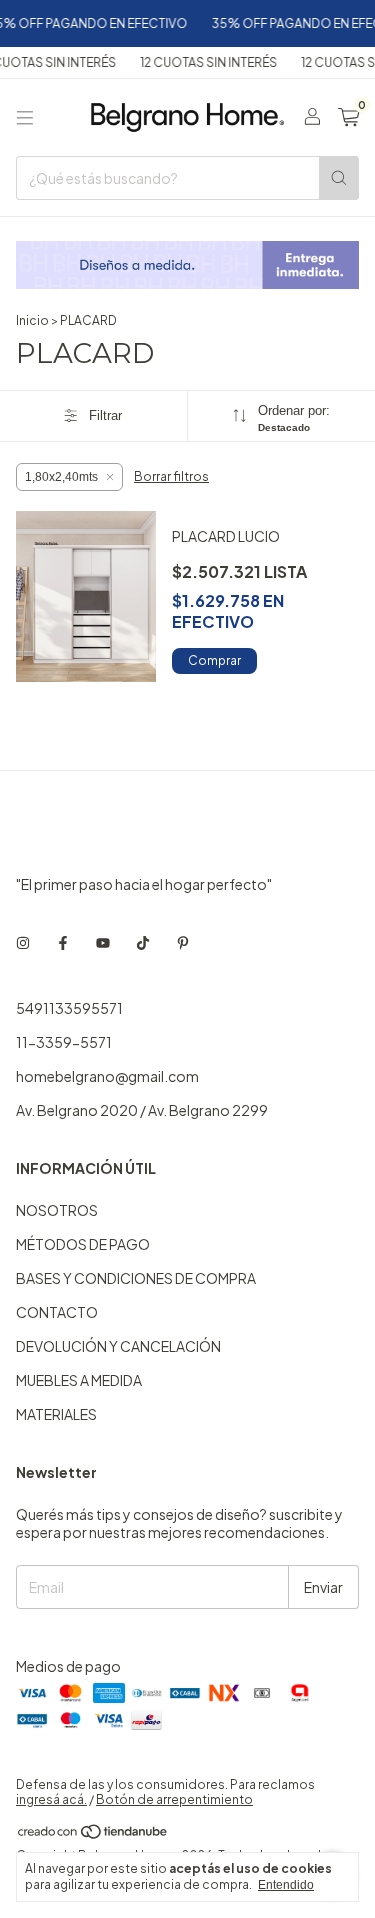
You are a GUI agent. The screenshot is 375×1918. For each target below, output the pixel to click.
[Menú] (25, 118)
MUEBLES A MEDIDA (79, 1380)
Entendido (286, 1885)
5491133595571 (69, 1008)
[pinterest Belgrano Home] (183, 942)
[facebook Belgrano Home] (63, 942)
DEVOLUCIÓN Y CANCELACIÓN (118, 1346)
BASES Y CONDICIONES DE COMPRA (136, 1278)
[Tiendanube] (93, 1835)
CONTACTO (57, 1312)
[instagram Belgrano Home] (23, 942)
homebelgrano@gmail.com (107, 1076)
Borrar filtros (171, 476)
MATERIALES (56, 1414)
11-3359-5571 (64, 1042)
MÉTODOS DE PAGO (83, 1244)
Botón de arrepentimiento (174, 1799)
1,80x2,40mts (61, 477)
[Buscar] (339, 178)
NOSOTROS (57, 1210)
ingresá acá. (51, 1799)
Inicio (32, 320)
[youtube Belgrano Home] (103, 942)
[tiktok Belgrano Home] (143, 942)
